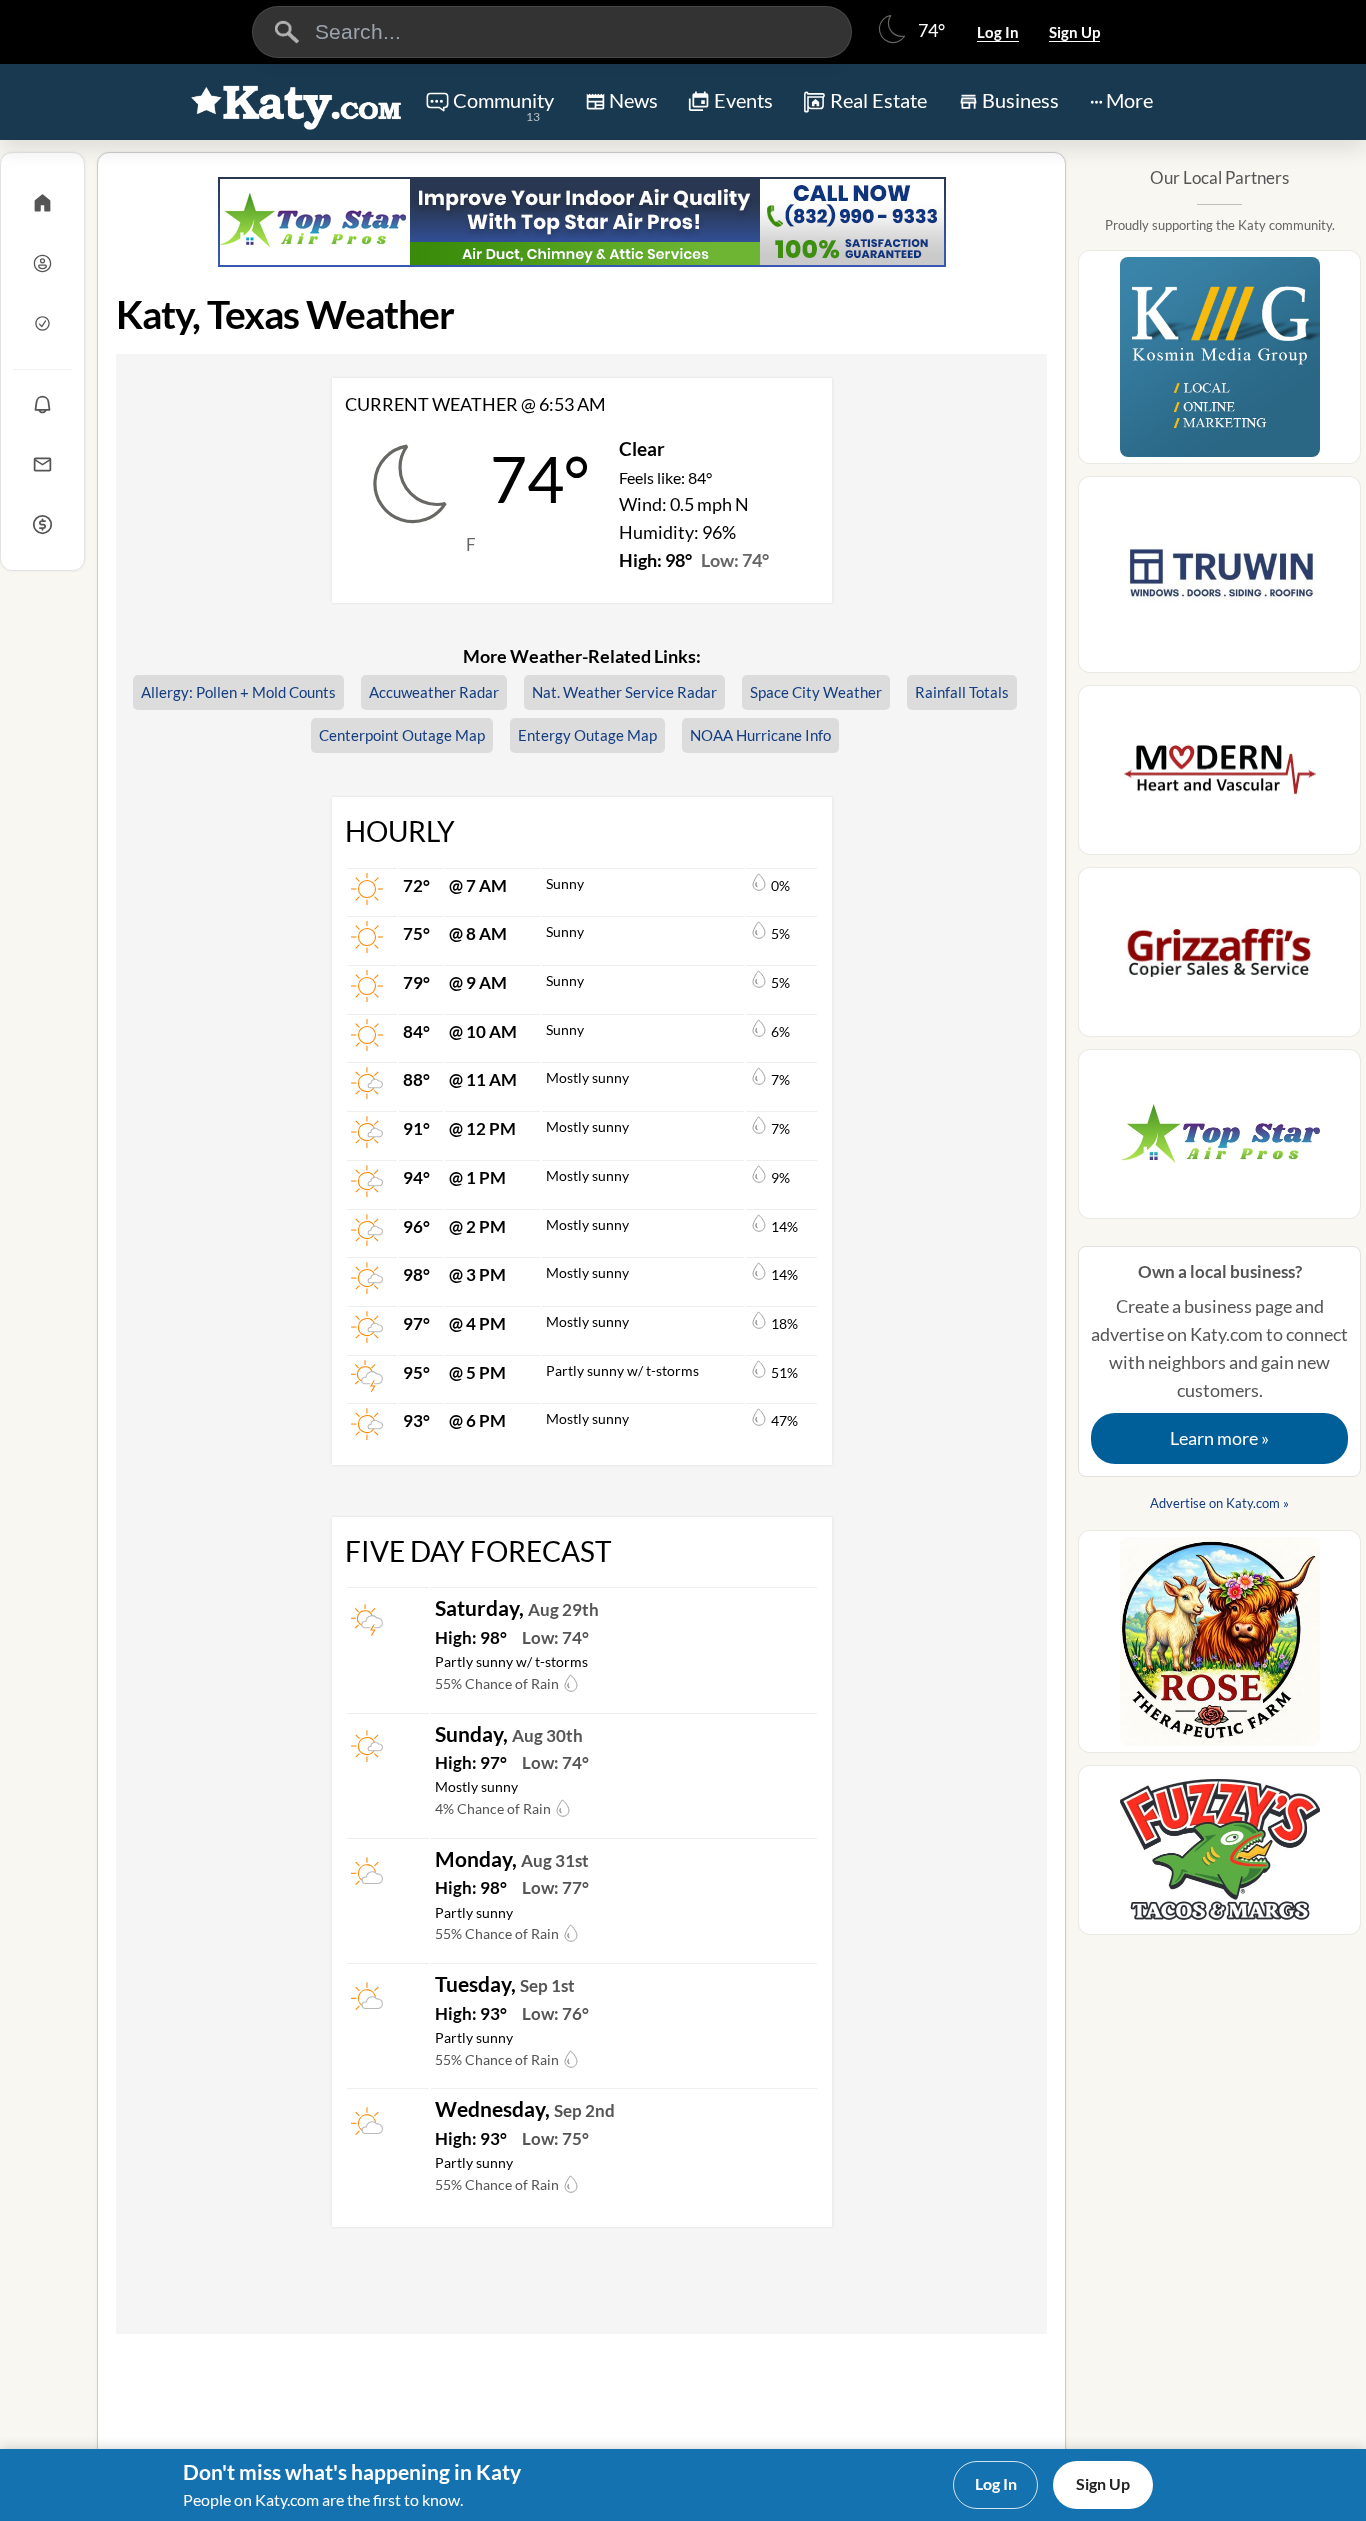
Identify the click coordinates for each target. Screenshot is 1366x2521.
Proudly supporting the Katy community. (1220, 225)
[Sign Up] (42, 323)
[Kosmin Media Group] (1219, 363)
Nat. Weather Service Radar (624, 692)
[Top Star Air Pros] (581, 222)
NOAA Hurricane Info (760, 735)
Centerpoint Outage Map (402, 735)
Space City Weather (816, 692)
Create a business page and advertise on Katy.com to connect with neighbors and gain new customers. (1219, 1355)
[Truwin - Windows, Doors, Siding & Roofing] (1219, 580)
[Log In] (42, 263)
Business (1020, 100)
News (633, 100)
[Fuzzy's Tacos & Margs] (1219, 1856)
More (1129, 100)
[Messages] (42, 464)
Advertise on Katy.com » (1219, 1503)
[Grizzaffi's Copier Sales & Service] (1219, 958)
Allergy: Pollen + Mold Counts (238, 692)
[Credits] (42, 524)
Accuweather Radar (434, 692)
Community (503, 106)
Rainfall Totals (962, 692)
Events (743, 100)
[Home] (42, 203)
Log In (998, 32)
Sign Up (1074, 32)
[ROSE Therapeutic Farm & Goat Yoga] (1219, 1647)
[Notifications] (42, 404)
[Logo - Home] (297, 104)
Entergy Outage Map (587, 735)
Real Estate (878, 100)
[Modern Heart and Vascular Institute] (1219, 776)
